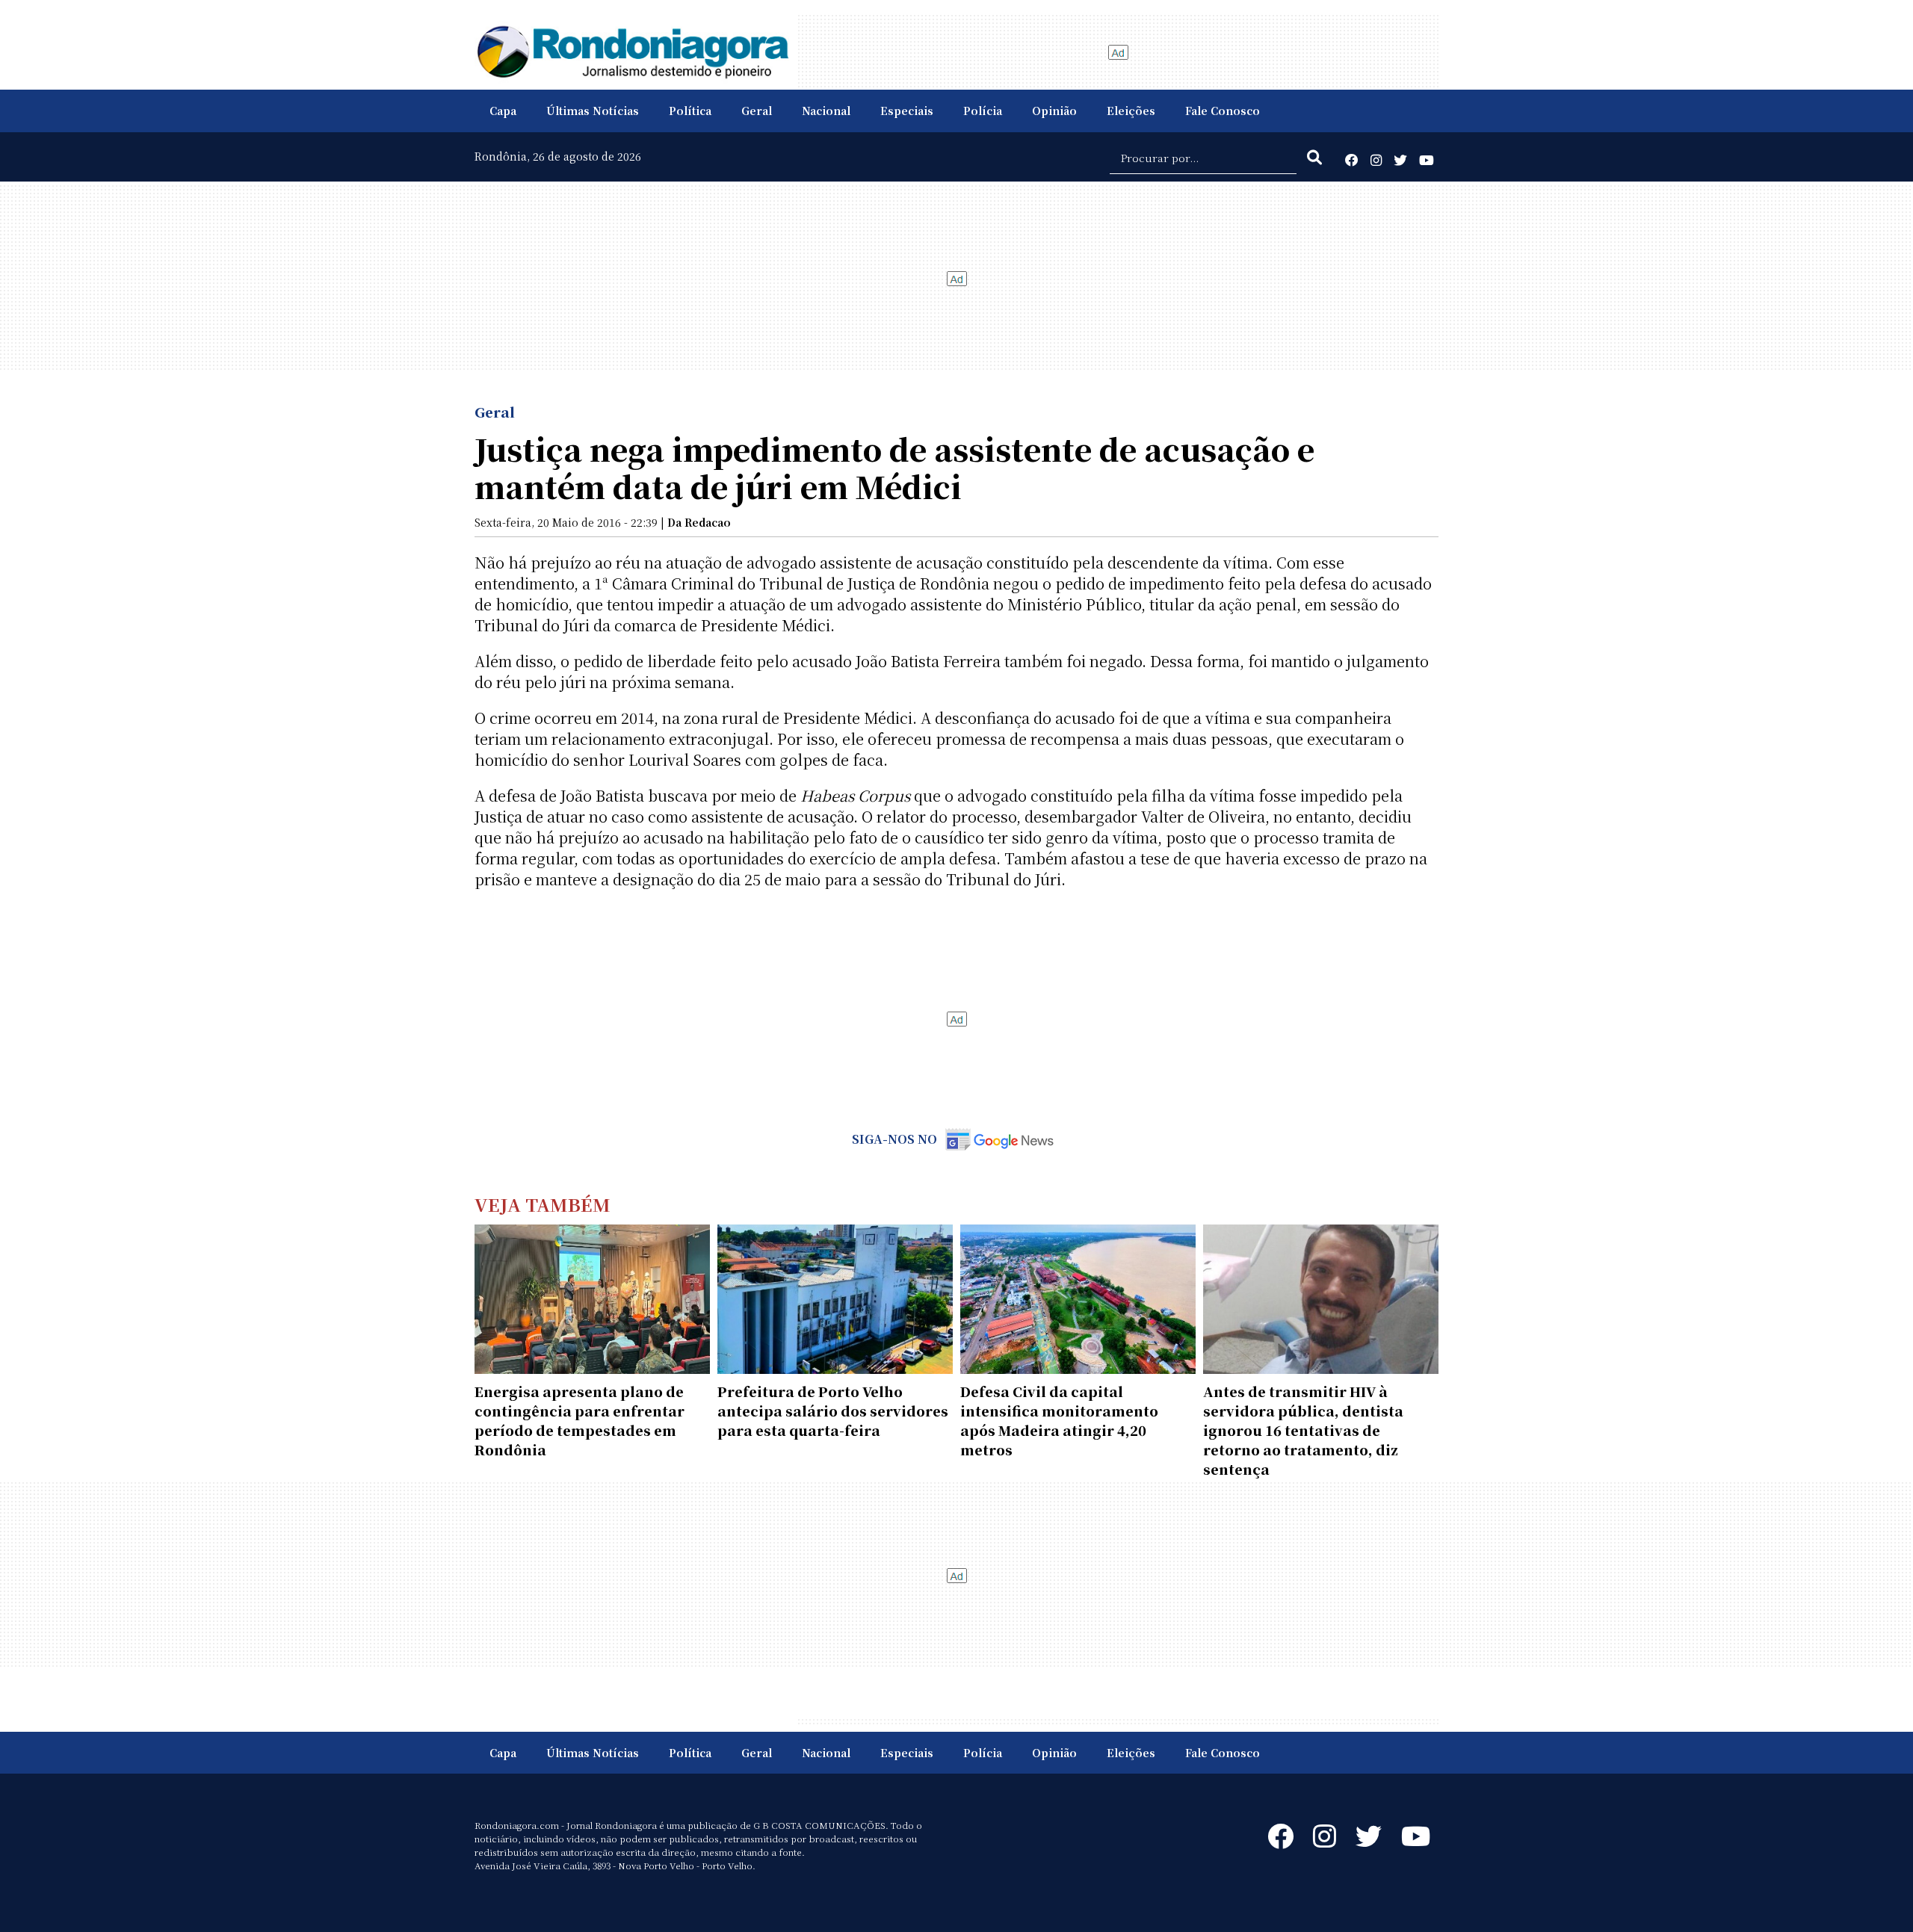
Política (690, 111)
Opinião (1054, 111)
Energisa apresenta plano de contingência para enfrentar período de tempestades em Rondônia (580, 1420)
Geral (757, 111)
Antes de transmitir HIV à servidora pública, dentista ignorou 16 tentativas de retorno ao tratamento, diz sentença (1303, 1430)
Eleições (1131, 111)
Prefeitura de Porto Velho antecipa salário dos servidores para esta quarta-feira (833, 1411)
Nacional (826, 111)
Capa (503, 111)
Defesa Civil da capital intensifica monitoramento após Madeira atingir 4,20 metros (1059, 1420)
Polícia (983, 111)
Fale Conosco (1223, 111)
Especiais (907, 111)
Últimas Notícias (593, 111)
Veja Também (543, 1204)
